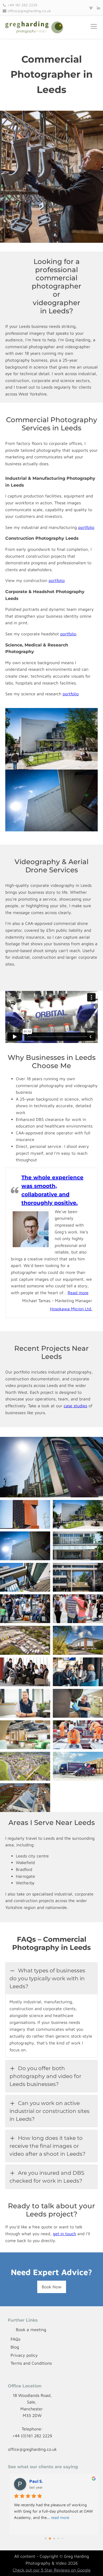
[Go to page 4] (63, 2538)
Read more (78, 1293)
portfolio (86, 527)
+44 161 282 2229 (22, 5)
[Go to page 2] (54, 2539)
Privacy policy (24, 2355)
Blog (15, 2347)
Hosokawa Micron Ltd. (71, 1309)
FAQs (15, 2339)
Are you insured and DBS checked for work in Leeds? (47, 2177)
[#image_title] (78, 1672)
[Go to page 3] (58, 2539)
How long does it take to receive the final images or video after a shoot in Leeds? (47, 2146)
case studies (75, 1406)
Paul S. (36, 2481)
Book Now (52, 2287)
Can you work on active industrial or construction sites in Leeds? (50, 2111)
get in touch (64, 2234)
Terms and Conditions (31, 2363)
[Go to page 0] (46, 2539)
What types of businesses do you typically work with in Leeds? (47, 1978)
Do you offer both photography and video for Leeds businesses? (45, 2076)
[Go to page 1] (50, 2539)
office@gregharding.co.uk (29, 11)
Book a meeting (31, 2330)
